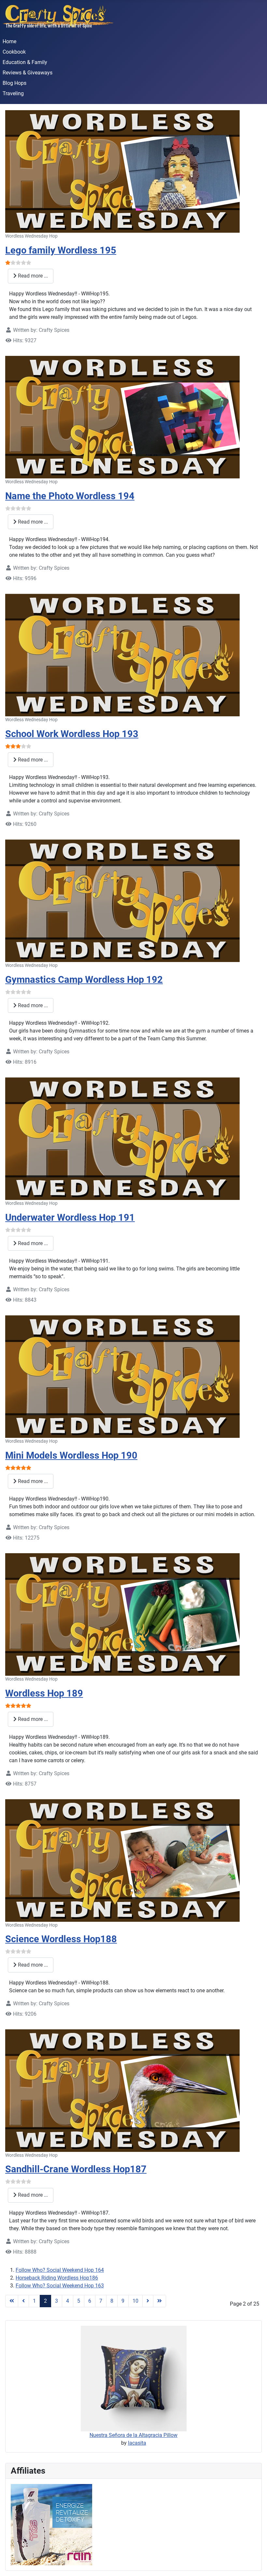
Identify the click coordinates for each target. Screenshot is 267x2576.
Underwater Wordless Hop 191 (70, 1217)
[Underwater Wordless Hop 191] (122, 1138)
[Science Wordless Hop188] (122, 1860)
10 (135, 2301)
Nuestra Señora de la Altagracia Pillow (133, 2435)
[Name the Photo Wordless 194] (122, 417)
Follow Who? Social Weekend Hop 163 (60, 2286)
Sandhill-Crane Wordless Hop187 (76, 2169)
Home (9, 41)
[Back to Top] (256, 2564)
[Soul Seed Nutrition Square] (51, 2524)
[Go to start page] (12, 2301)
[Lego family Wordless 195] (122, 171)
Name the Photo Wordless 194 (70, 496)
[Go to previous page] (23, 2301)
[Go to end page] (160, 2301)
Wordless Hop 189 (44, 1693)
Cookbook (14, 52)
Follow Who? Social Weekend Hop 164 (60, 2270)
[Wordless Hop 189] (122, 1614)
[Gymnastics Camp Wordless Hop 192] (122, 900)
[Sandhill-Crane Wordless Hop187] (122, 2090)
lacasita (137, 2443)
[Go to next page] (148, 2301)
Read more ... (32, 276)
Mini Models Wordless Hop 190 (71, 1455)
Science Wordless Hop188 (61, 1939)
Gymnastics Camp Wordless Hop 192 (84, 980)
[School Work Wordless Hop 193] (122, 655)
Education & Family (25, 62)
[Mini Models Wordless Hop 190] (122, 1376)
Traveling (13, 93)
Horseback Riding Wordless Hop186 (57, 2278)
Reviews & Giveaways (28, 73)
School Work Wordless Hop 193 (72, 734)
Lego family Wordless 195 (61, 250)
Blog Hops (14, 83)
